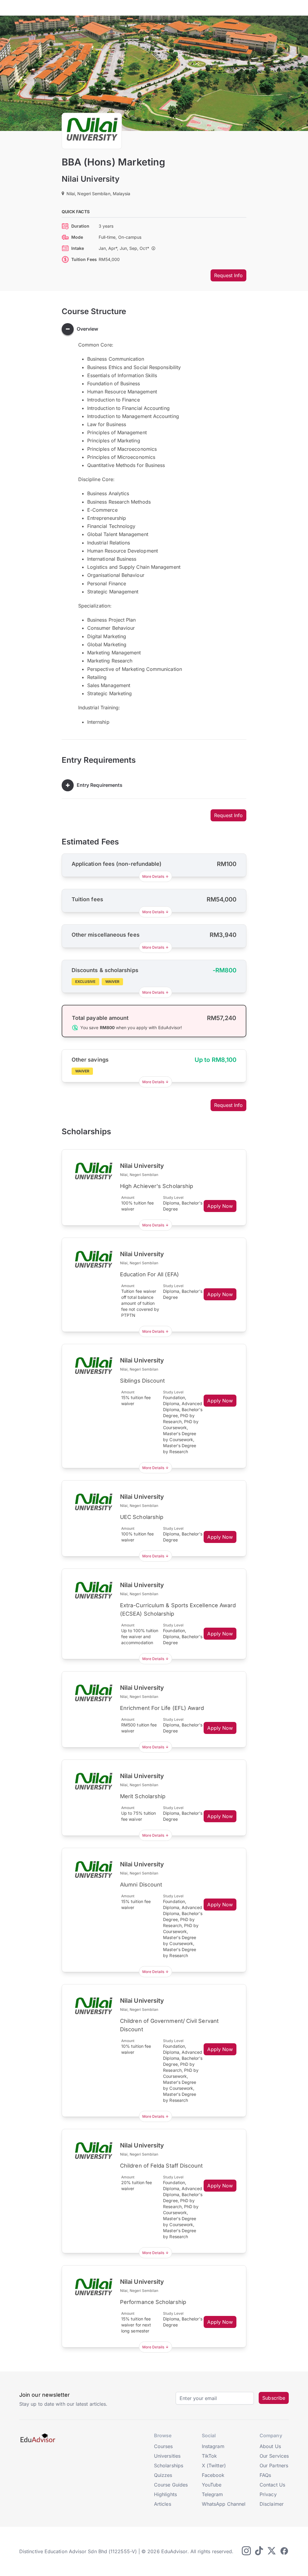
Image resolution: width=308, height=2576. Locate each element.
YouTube (212, 2485)
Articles (163, 2504)
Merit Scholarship (143, 1796)
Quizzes (163, 2475)
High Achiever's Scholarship (157, 1186)
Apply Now (220, 1206)
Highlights (165, 2494)
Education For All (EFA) (149, 1274)
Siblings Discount (142, 1381)
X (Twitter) (214, 2465)
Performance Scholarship (153, 2302)
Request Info (228, 275)
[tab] (154, 329)
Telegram (213, 2494)
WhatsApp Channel (224, 2504)
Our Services (274, 2456)
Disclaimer (272, 2504)
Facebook (213, 2475)
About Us (270, 2446)
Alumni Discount (141, 1885)
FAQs (265, 2475)
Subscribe (274, 2398)
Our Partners (274, 2465)
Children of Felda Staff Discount (162, 2166)
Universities (167, 2456)
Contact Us (272, 2485)
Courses (163, 2446)
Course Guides (171, 2485)
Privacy (268, 2494)
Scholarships (169, 2465)
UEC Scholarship (142, 1517)
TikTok (209, 2456)
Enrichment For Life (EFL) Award (162, 1708)
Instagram (213, 2446)
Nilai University (91, 179)
